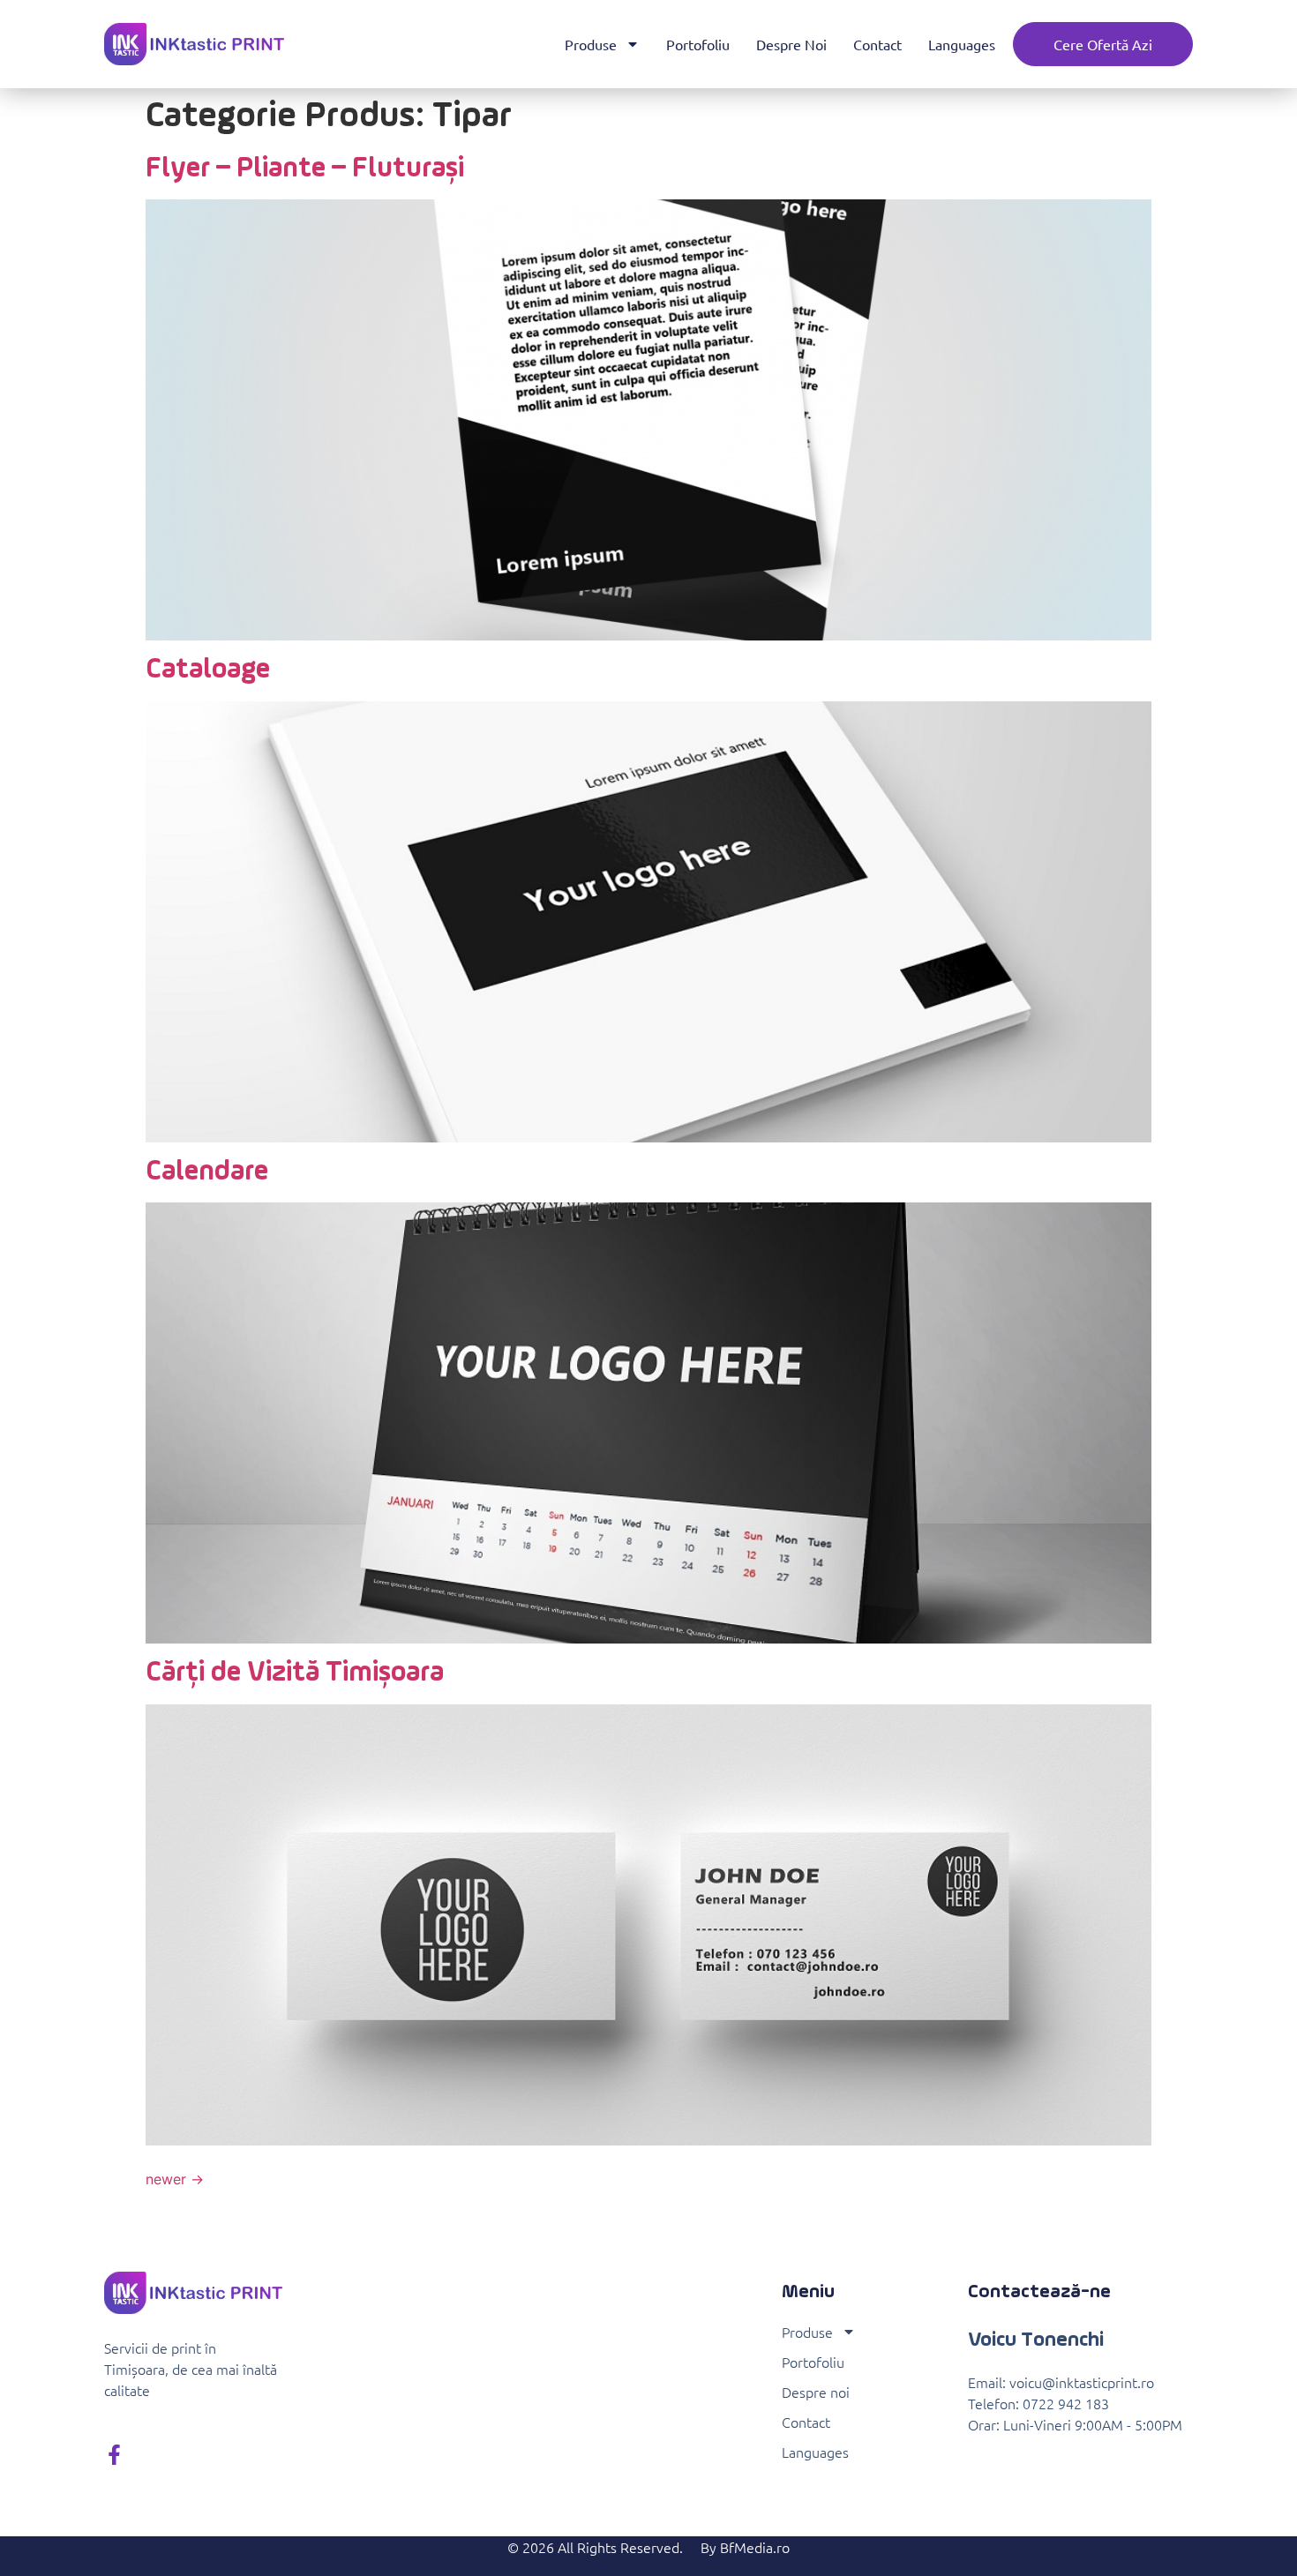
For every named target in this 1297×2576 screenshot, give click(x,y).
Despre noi (791, 44)
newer (175, 2179)
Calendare (207, 1172)
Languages (962, 44)
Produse (591, 44)
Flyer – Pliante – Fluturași (305, 168)
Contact (877, 44)
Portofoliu (698, 44)
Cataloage (208, 670)
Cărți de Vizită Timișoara (295, 1673)
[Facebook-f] (114, 2455)
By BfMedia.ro (745, 2547)
